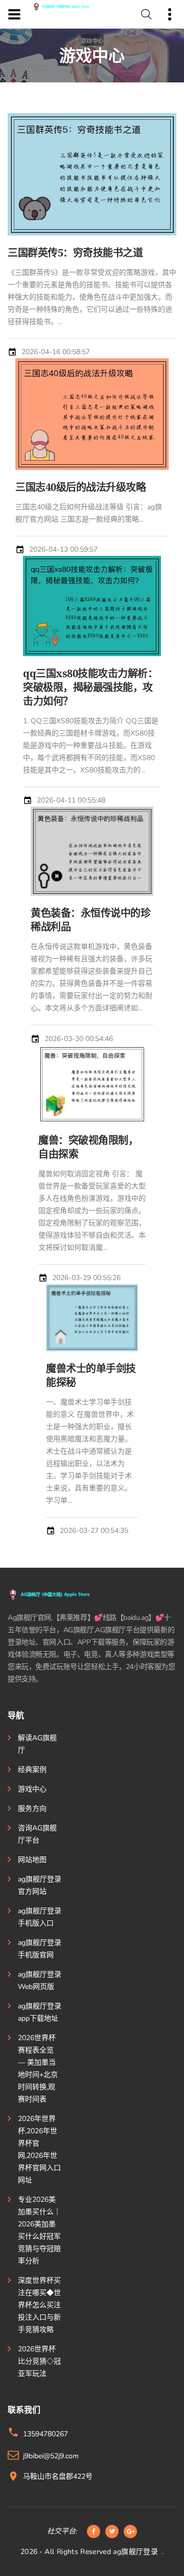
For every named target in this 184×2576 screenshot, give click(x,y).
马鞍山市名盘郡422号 (58, 2476)
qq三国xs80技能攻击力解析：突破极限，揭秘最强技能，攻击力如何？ (90, 687)
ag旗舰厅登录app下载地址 (40, 2012)
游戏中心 (32, 1789)
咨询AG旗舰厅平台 (37, 1834)
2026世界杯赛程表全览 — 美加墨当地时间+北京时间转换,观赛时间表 (38, 2069)
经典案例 (32, 1770)
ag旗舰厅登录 (135, 2552)
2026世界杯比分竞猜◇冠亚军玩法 (39, 2361)
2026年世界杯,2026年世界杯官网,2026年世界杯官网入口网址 (39, 2149)
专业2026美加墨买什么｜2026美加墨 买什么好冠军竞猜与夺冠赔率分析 (39, 2230)
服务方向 (32, 1809)
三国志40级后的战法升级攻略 (80, 487)
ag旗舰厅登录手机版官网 (40, 1949)
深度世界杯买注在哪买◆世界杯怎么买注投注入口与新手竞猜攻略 (39, 2305)
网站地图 (32, 1860)
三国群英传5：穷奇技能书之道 (75, 253)
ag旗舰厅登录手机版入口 (40, 1917)
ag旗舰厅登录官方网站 (40, 1885)
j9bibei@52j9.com (51, 2456)
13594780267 (45, 2434)
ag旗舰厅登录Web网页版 (40, 1980)
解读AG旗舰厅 (37, 1744)
